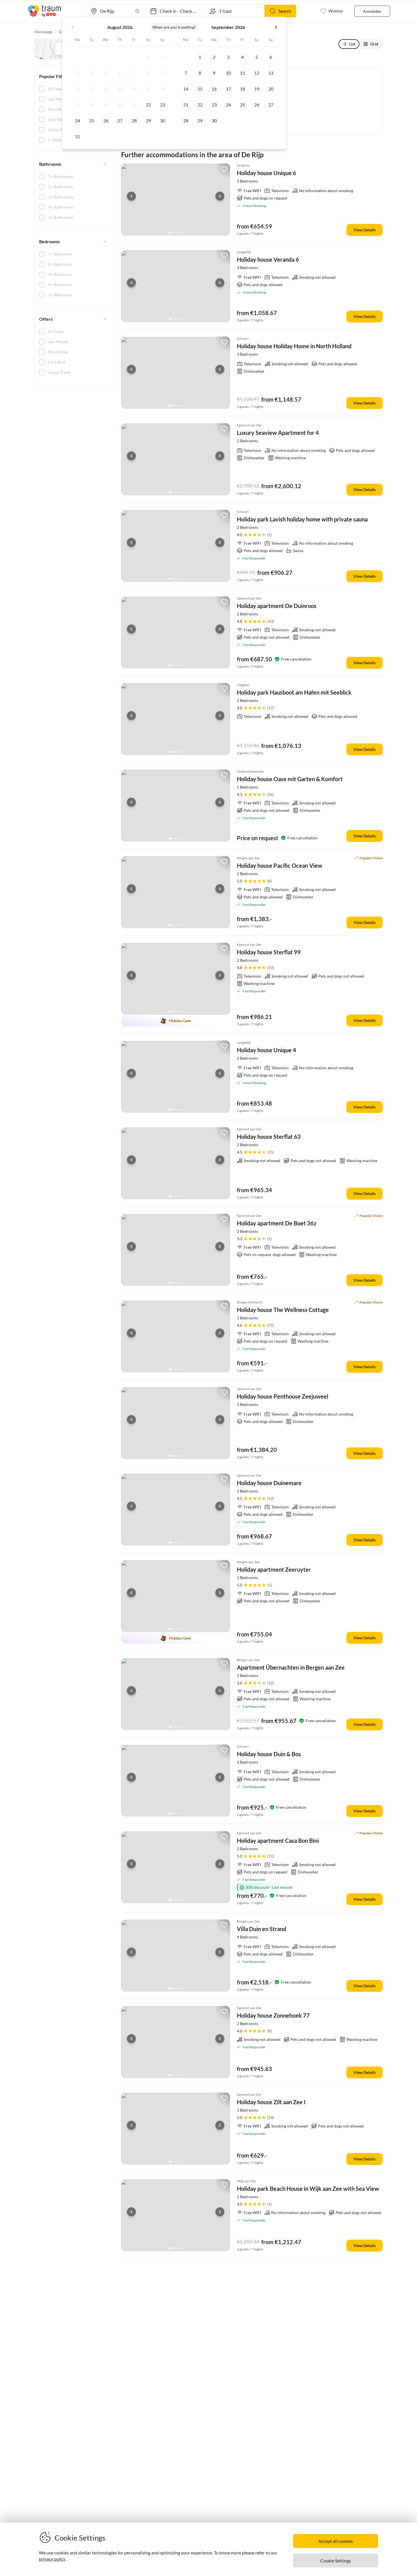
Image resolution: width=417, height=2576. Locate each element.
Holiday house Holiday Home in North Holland (294, 346)
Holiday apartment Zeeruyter (274, 1569)
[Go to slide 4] (179, 232)
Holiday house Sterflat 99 (269, 952)
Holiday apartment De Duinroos (277, 606)
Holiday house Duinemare (269, 1483)
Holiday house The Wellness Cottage (283, 1310)
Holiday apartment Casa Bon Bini (278, 1841)
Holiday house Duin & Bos (269, 1754)
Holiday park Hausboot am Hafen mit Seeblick (294, 692)
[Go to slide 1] (170, 232)
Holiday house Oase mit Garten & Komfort (290, 779)
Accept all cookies (336, 2541)
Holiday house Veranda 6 (268, 259)
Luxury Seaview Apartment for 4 (278, 433)
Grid (374, 44)
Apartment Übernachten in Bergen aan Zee (291, 1667)
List (352, 44)
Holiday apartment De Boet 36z (277, 1223)
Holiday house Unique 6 (267, 173)
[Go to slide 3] (176, 232)
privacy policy (52, 2559)
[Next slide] (220, 196)
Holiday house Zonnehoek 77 (273, 2015)
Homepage (44, 32)
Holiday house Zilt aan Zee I (271, 2102)
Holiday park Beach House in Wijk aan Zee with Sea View (308, 2189)
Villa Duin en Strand (262, 1929)
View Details (365, 230)
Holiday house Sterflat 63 (269, 1137)
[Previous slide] (131, 196)
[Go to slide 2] (173, 232)
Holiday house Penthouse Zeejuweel (283, 1396)
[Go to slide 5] (182, 232)
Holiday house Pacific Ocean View (280, 865)
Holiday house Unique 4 (267, 1050)
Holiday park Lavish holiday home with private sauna (302, 519)
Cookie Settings (336, 2561)
